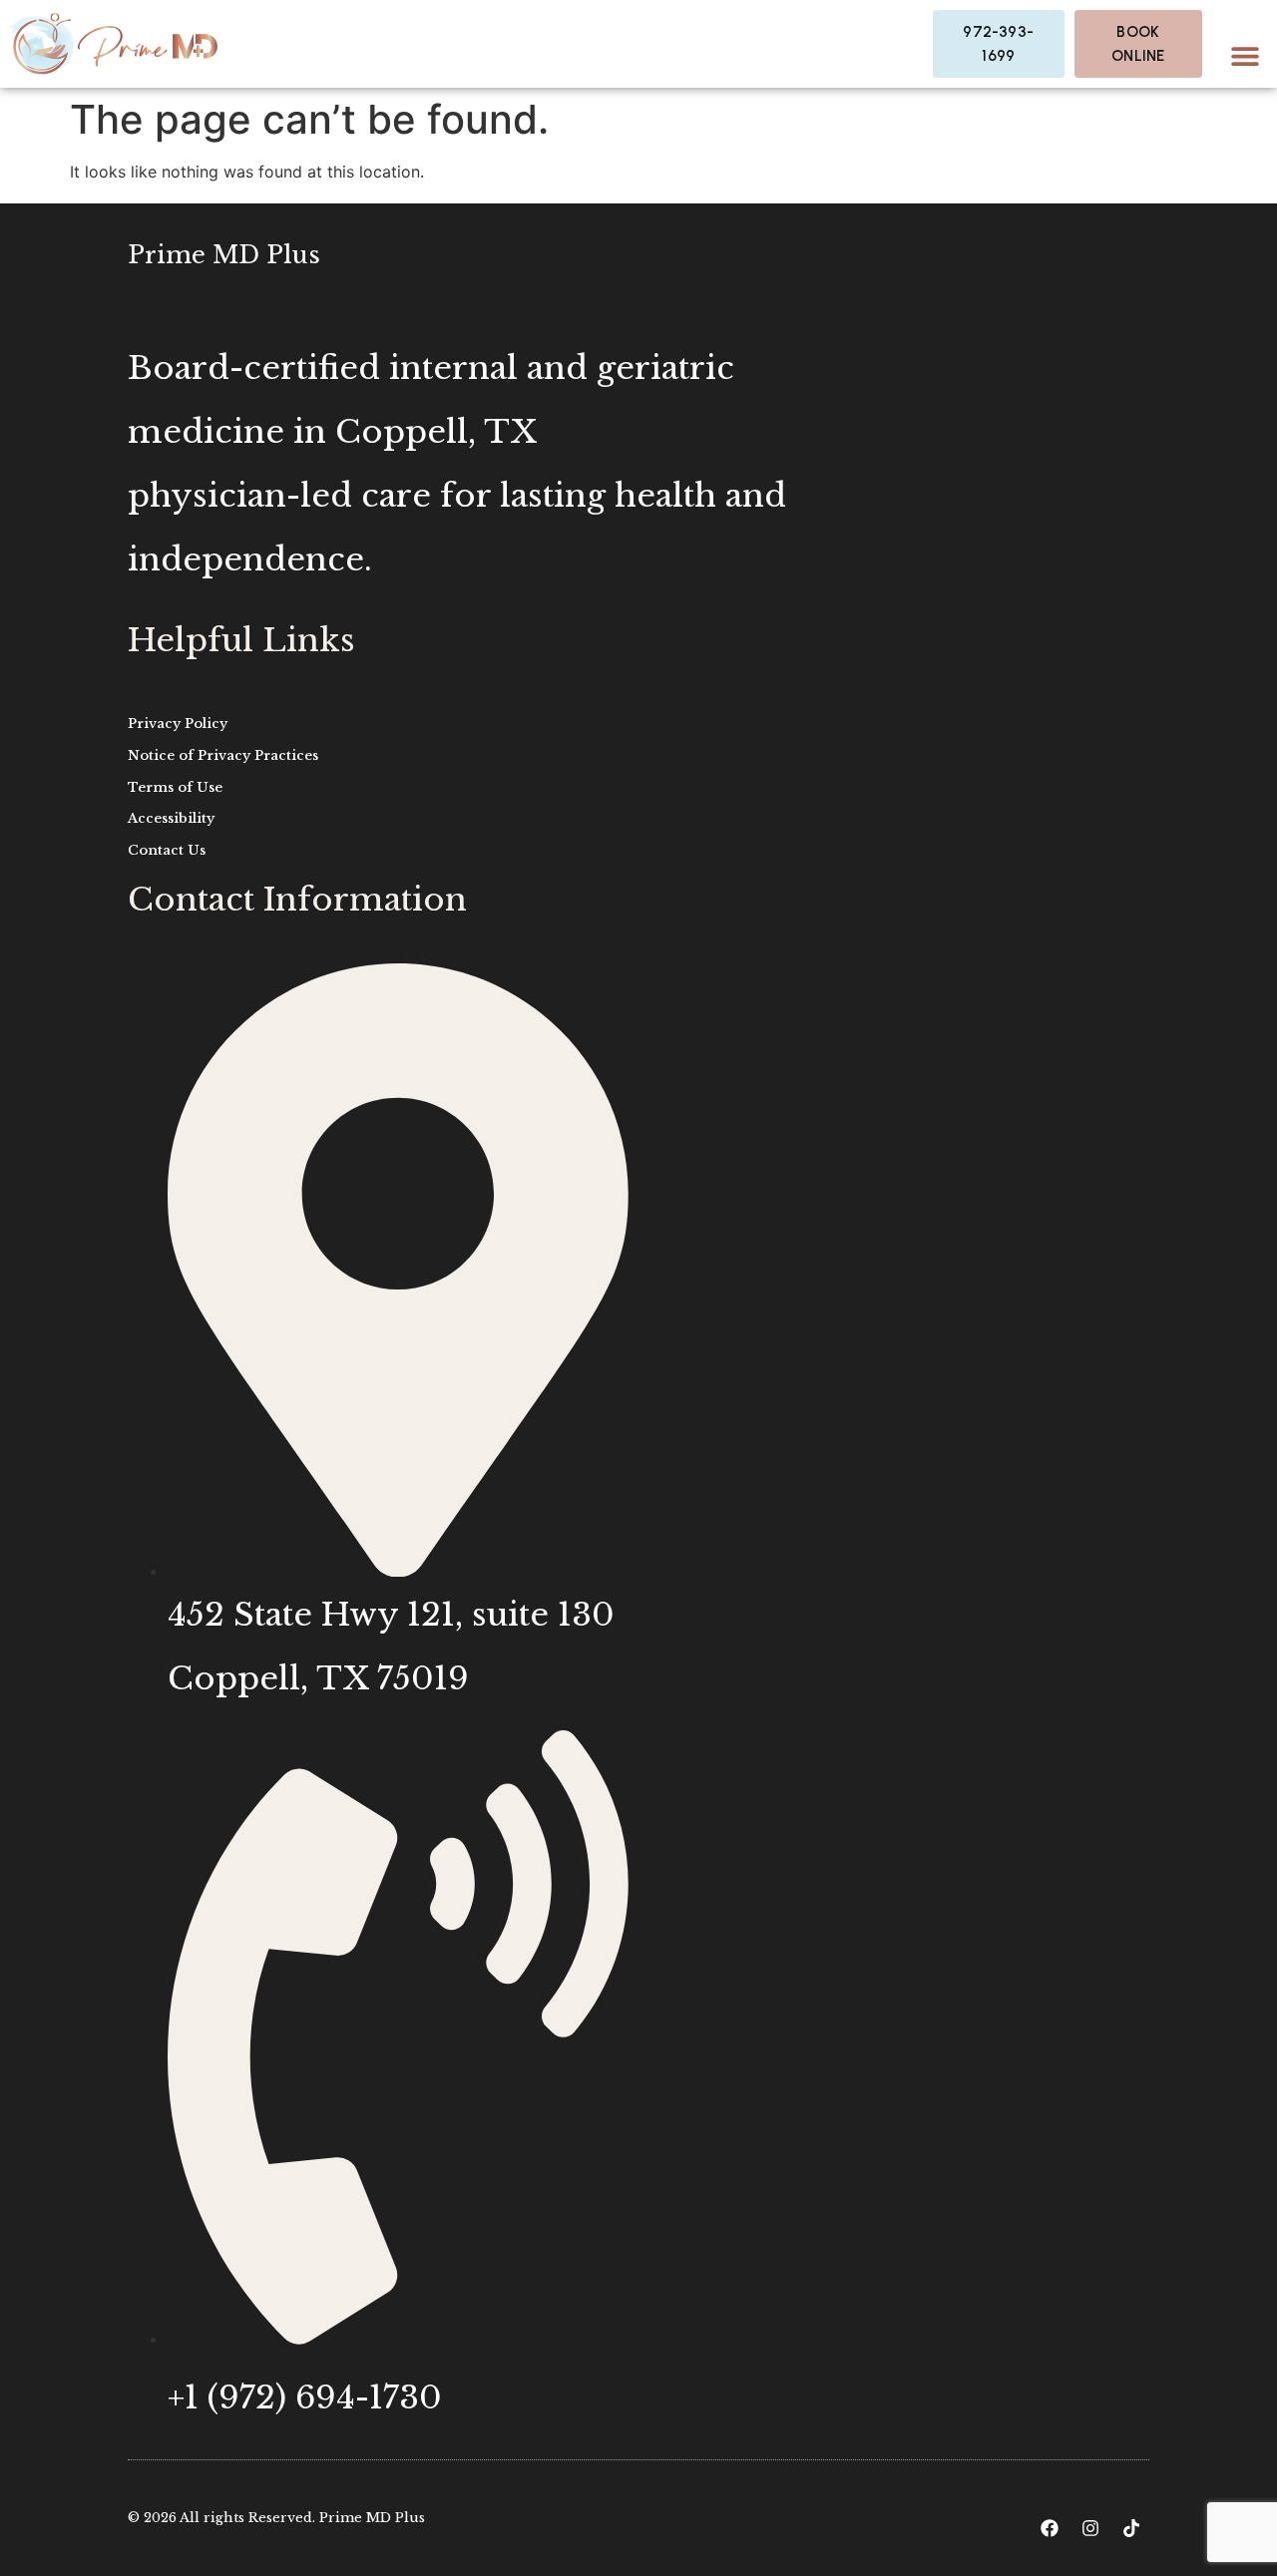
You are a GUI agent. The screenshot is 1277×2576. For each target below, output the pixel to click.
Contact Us (167, 850)
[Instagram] (1090, 2528)
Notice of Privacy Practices (223, 755)
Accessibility (171, 818)
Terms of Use (175, 787)
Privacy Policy (178, 724)
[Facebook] (1050, 2528)
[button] (1245, 55)
